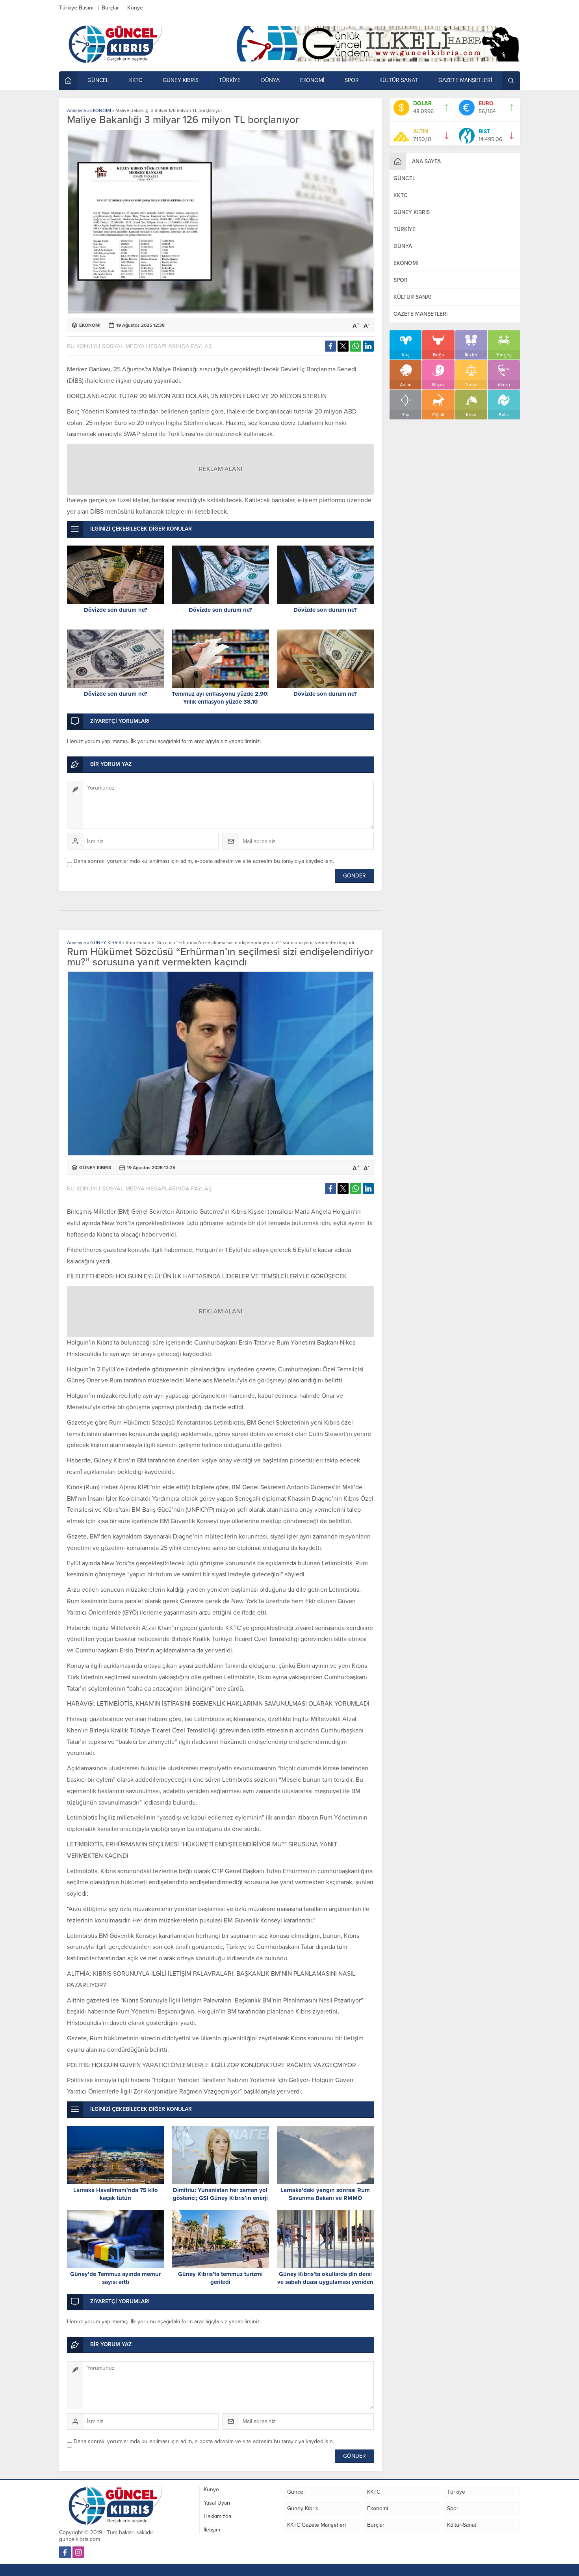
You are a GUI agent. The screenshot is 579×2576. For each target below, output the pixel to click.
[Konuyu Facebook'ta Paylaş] (330, 346)
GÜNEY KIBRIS (106, 942)
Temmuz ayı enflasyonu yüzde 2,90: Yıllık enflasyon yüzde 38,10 (220, 698)
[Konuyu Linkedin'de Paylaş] (368, 346)
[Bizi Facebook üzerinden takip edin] (65, 2552)
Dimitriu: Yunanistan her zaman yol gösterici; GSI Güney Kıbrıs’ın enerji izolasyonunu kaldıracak (220, 2198)
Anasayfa (76, 110)
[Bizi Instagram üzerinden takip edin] (78, 2552)
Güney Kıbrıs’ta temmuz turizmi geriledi (220, 2278)
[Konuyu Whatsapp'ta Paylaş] (356, 346)
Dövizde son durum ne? (116, 610)
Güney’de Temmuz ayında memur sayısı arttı (115, 2278)
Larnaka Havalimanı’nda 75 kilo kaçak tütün (116, 2194)
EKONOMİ (101, 110)
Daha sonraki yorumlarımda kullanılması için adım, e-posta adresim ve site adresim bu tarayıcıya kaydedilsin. (204, 861)
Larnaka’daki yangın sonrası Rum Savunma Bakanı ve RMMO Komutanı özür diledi (325, 2198)
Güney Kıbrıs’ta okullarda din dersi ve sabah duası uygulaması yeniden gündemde (325, 2282)
